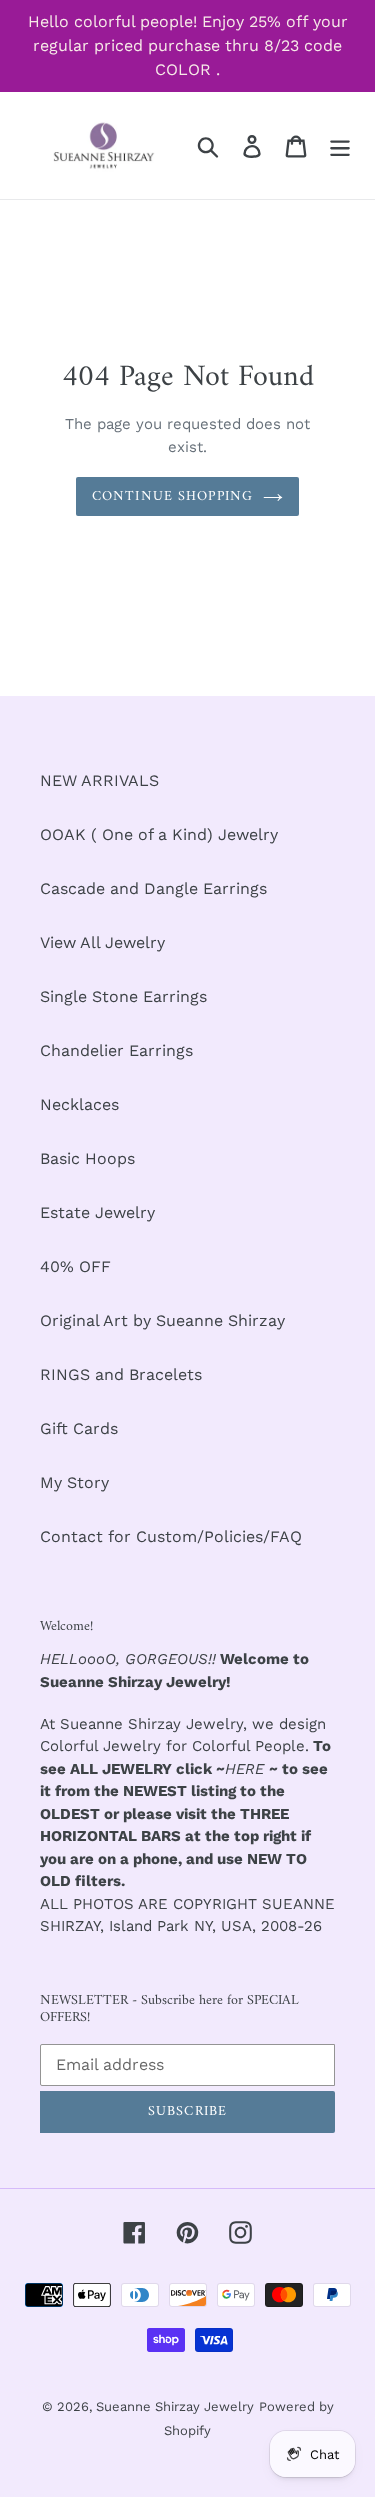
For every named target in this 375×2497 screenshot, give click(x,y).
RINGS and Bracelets (121, 1374)
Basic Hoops (87, 1158)
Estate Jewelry (97, 1212)
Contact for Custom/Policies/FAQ (171, 1536)
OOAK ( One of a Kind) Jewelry (159, 834)
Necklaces (79, 1104)
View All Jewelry (102, 942)
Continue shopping (172, 496)
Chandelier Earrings (116, 1050)
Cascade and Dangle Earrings (153, 888)
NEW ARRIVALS (99, 780)
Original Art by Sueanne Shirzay (162, 1320)
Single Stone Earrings (123, 996)
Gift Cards (79, 1428)
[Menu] (340, 145)
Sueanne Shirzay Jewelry (175, 2406)
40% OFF (75, 1266)
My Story (74, 1482)
